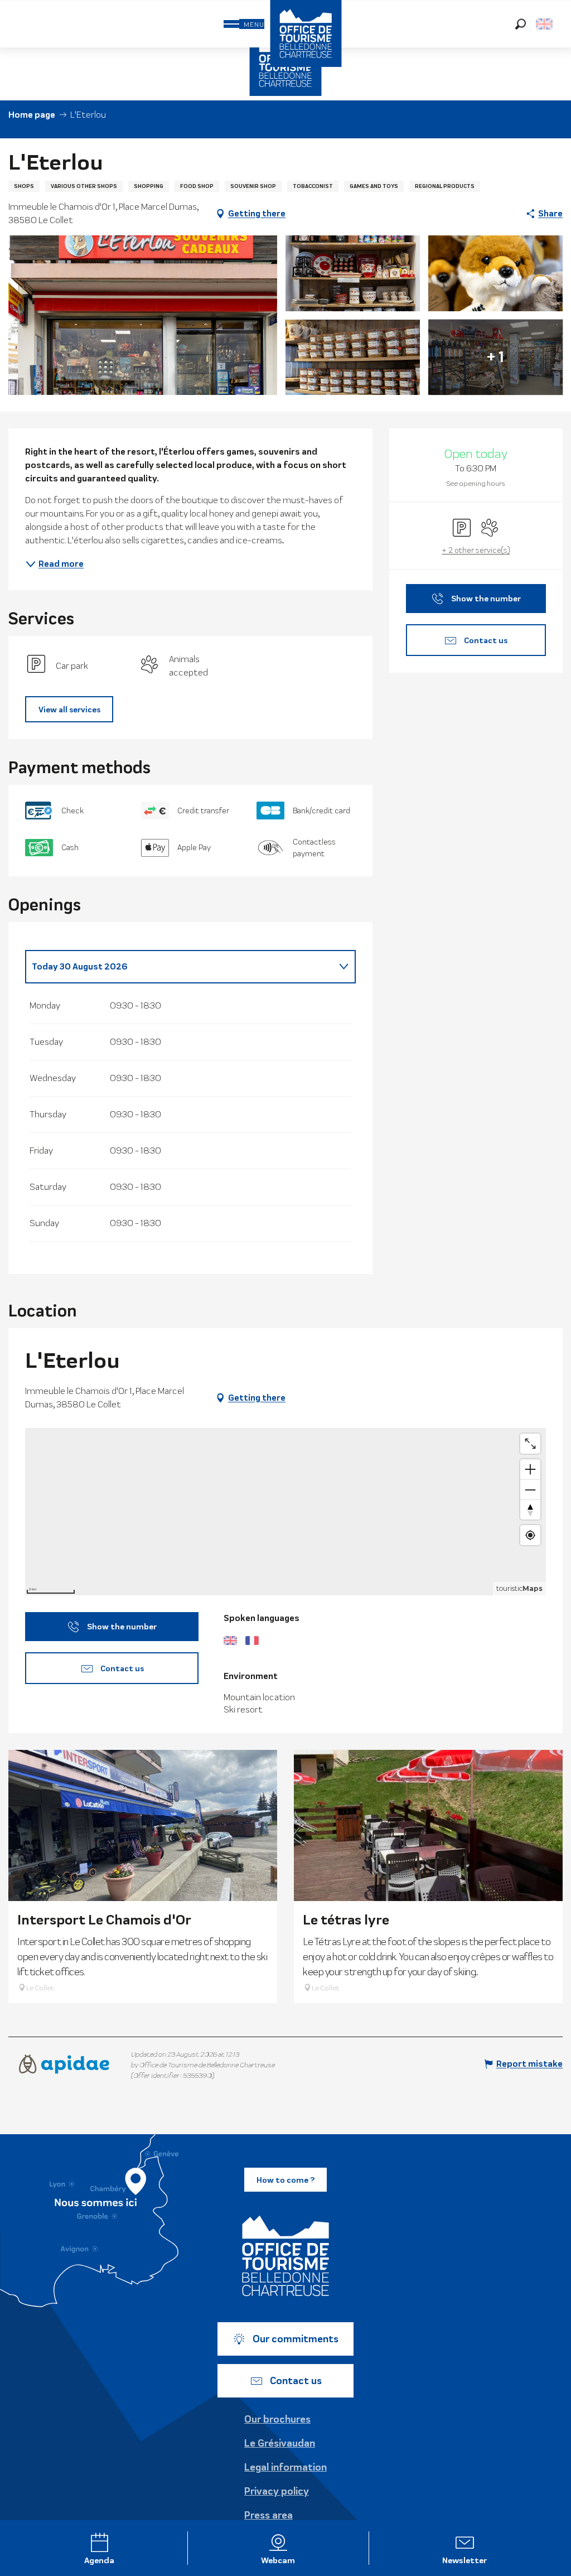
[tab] (179, 967)
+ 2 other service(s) (476, 550)
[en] (545, 24)
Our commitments (296, 2339)
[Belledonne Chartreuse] (285, 2256)
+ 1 (495, 357)
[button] (521, 24)
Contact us (296, 2381)
